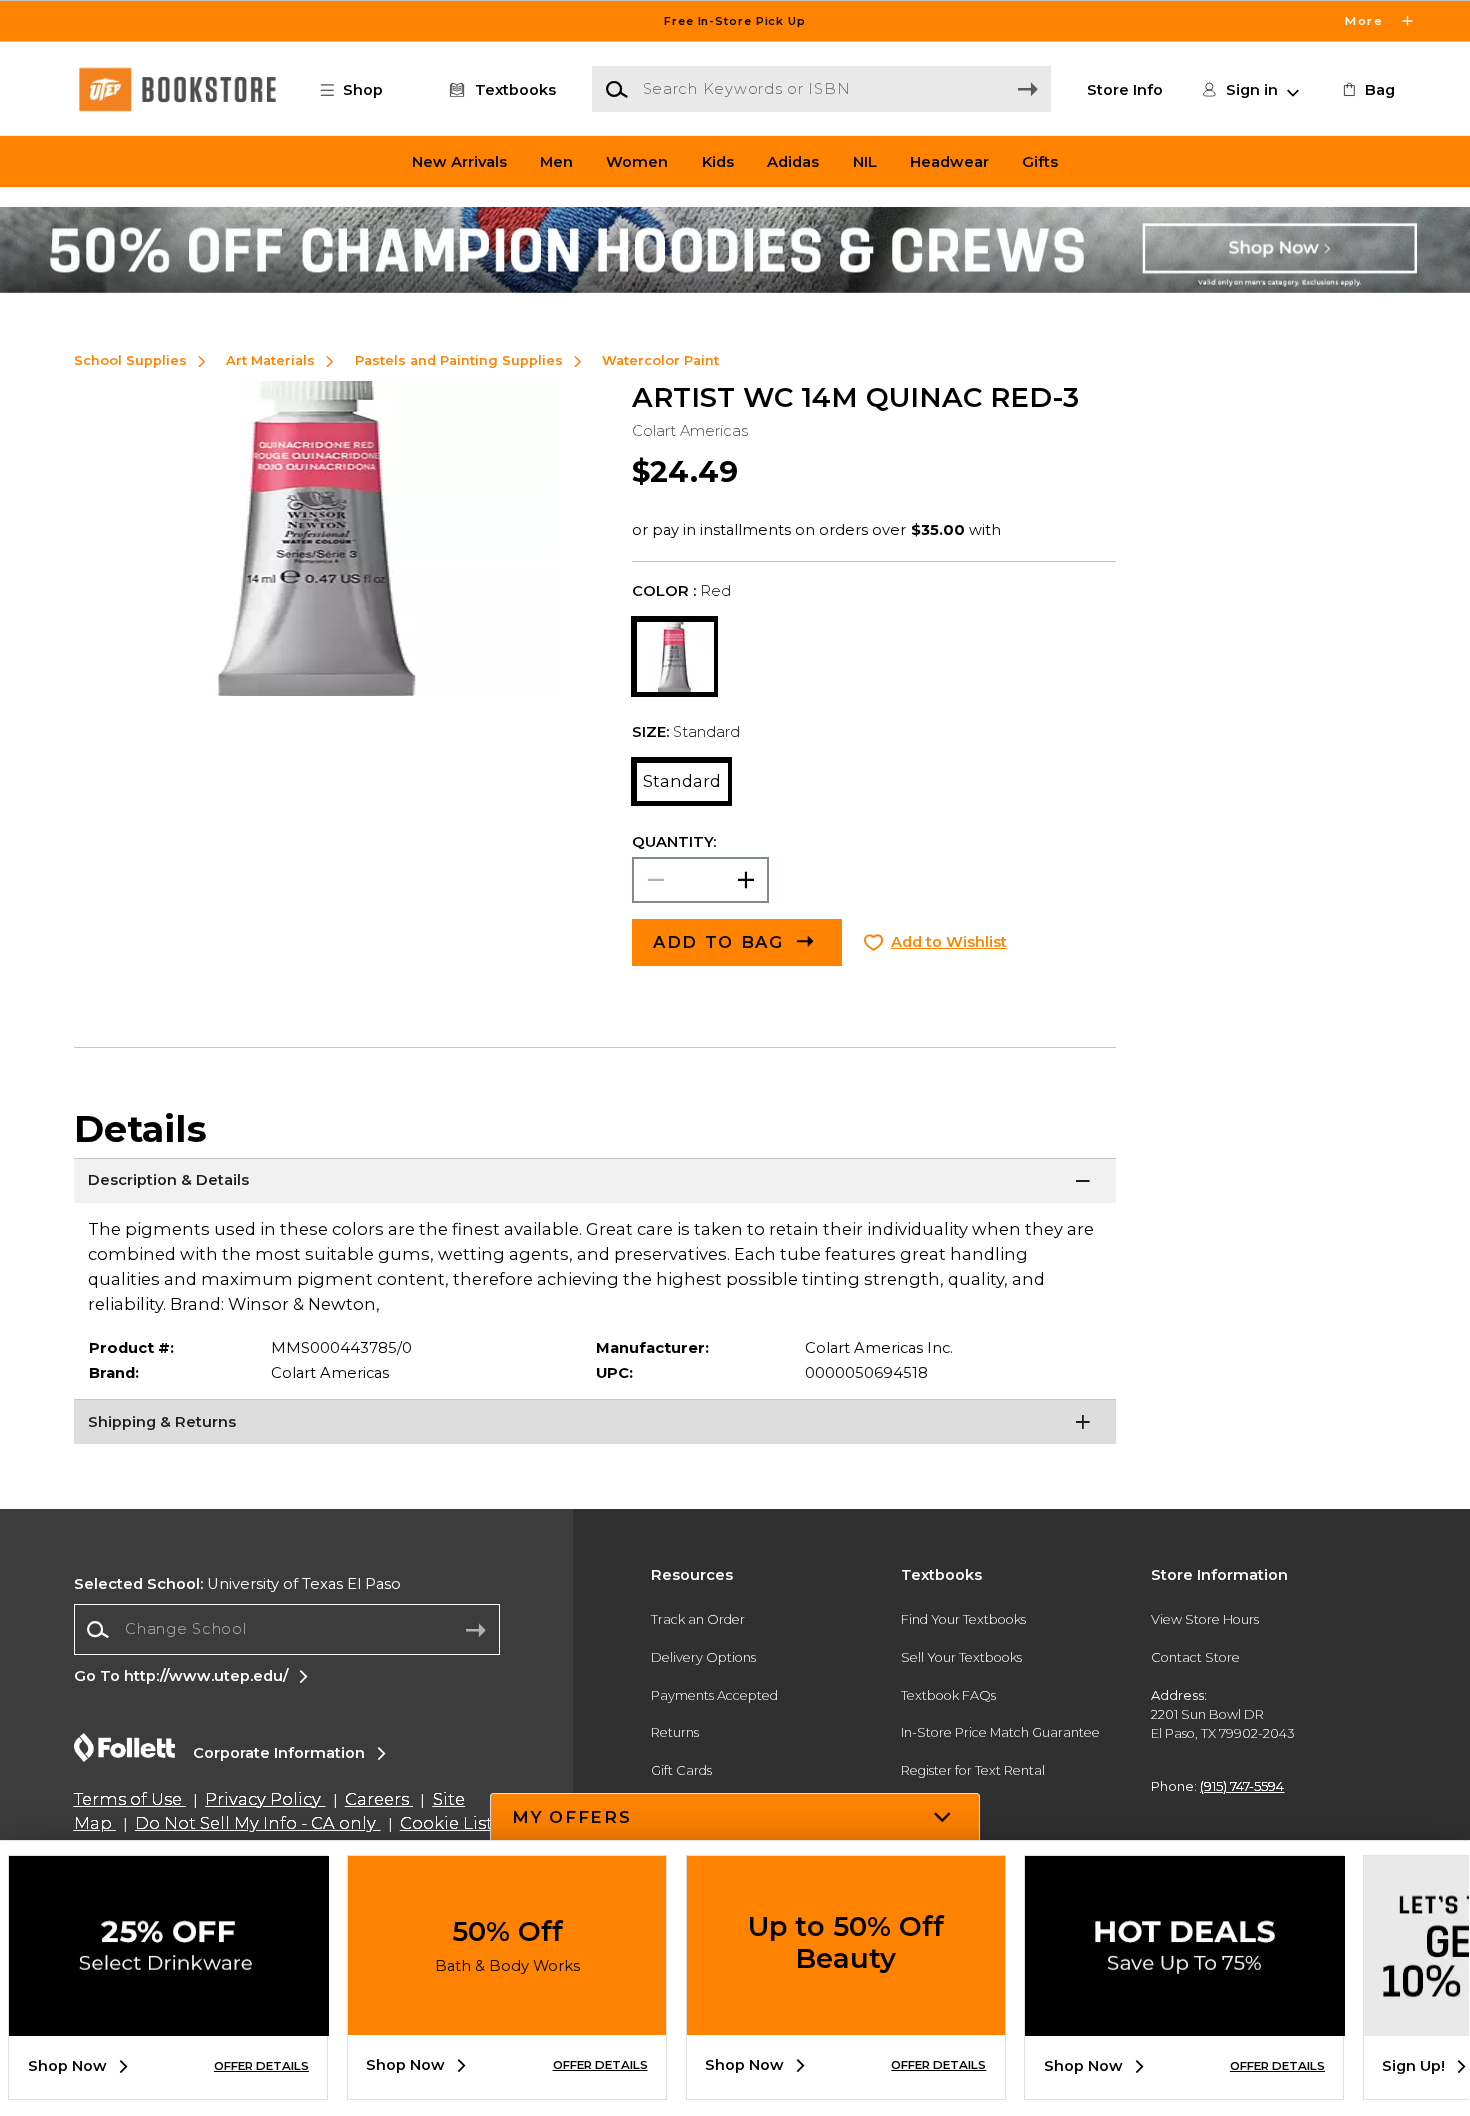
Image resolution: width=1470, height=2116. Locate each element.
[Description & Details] (595, 1183)
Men (556, 161)
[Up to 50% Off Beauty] (846, 2020)
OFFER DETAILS (261, 2066)
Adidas (793, 161)
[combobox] (287, 1629)
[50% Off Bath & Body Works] (507, 2020)
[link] (1367, 90)
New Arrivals (459, 161)
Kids (718, 161)
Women (637, 161)
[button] (735, 21)
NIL (865, 161)
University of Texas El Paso (237, 1584)
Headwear (949, 161)
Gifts (1040, 161)
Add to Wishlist (949, 942)
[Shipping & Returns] (595, 1424)
